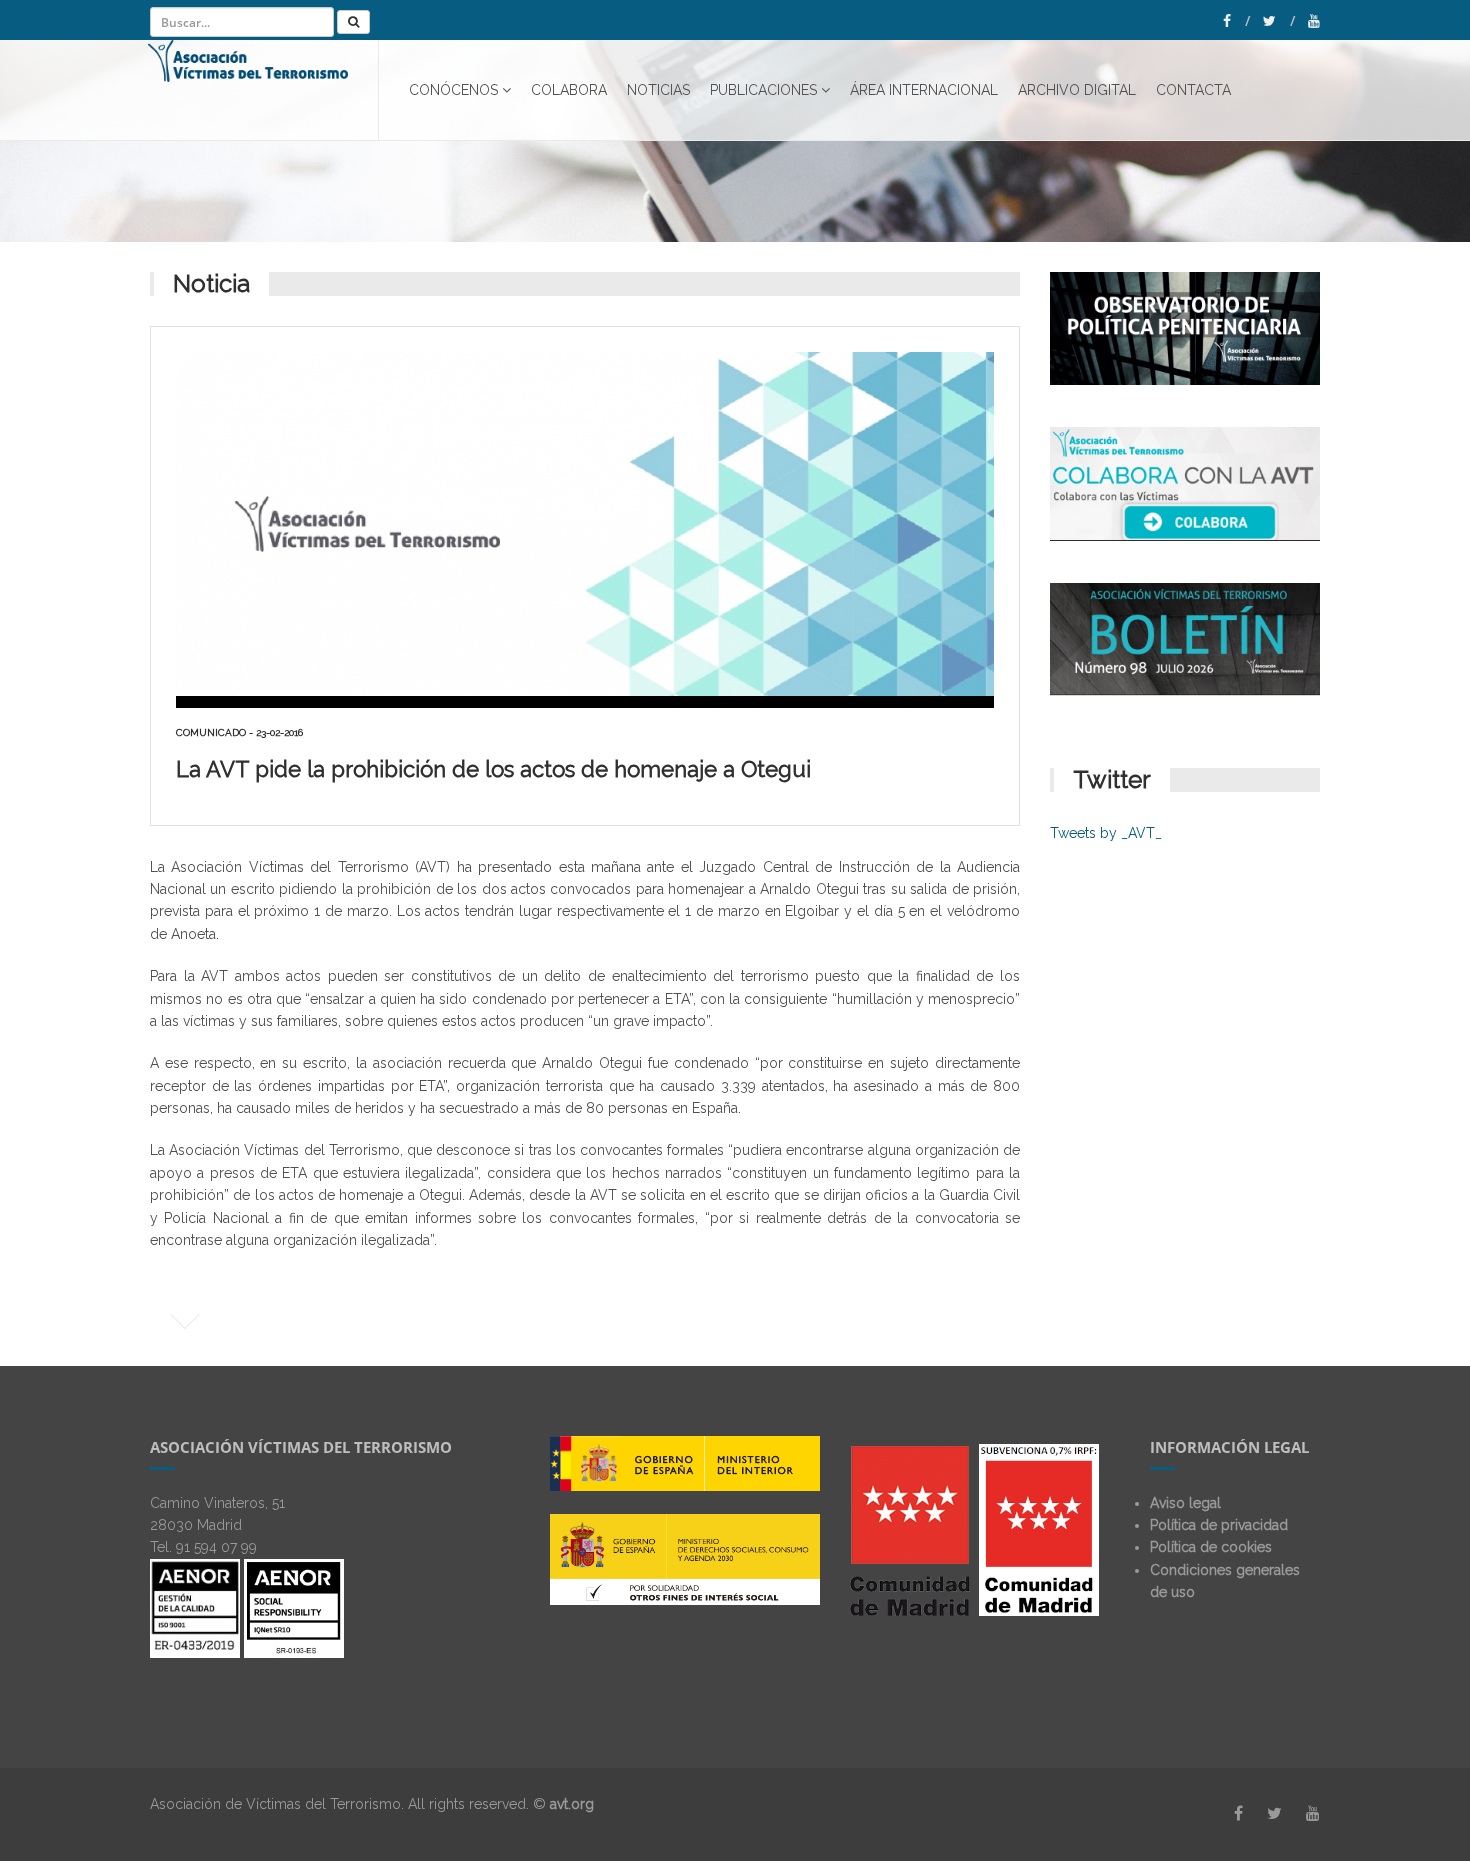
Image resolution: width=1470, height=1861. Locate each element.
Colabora (569, 90)
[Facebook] (1236, 21)
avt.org (572, 1804)
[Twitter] (1279, 21)
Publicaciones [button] (763, 90)
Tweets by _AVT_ (1106, 833)
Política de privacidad (1219, 1525)
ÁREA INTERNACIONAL (924, 90)
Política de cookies (1211, 1547)
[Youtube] (1314, 21)
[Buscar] (353, 22)
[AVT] (263, 90)
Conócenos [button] (453, 90)
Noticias (658, 90)
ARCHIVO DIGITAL (1077, 90)
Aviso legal (1185, 1503)
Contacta (1193, 90)
